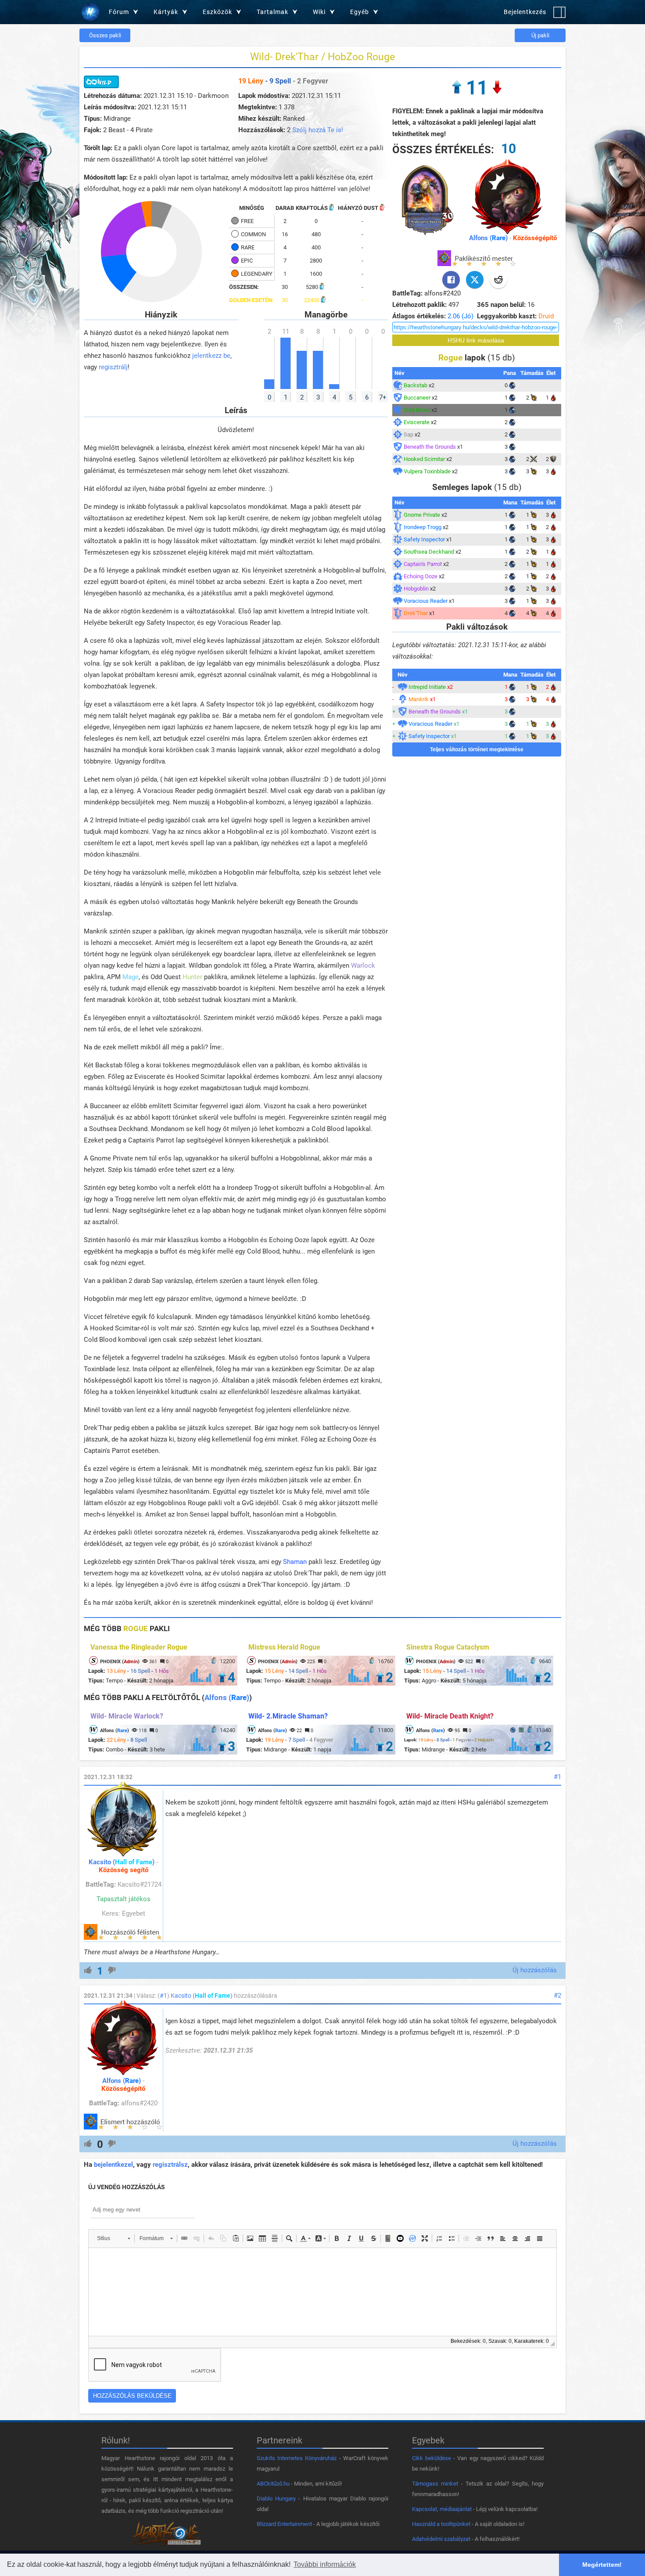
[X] (475, 280)
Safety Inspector (424, 539)
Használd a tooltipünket (441, 2524)
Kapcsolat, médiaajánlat (442, 2509)
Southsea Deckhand (429, 552)
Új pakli (540, 35)
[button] (113, 2238)
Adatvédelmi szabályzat (441, 2539)
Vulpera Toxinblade (427, 471)
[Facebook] (451, 280)
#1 (557, 1777)
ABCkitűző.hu (273, 2484)
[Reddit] (498, 280)
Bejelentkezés (525, 12)
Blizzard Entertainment (284, 2524)
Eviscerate (417, 422)
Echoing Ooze (421, 576)
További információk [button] (325, 2564)
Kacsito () (122, 1862)
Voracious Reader (426, 601)
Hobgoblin (416, 589)
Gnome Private (422, 515)
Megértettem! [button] (602, 2565)
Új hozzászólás (535, 1970)
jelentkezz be (211, 356)
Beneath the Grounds (430, 447)
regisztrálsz (170, 2165)
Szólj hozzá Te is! (318, 130)
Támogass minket (435, 2484)
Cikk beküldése (432, 2458)
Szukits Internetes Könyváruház (297, 2458)
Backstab (416, 385)
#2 (557, 1996)
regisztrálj (113, 367)
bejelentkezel (113, 2165)
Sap (408, 434)
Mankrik (419, 699)
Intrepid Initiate (427, 687)
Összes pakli (105, 35)
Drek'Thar (416, 613)
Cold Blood (417, 410)
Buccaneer (417, 398)
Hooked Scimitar (424, 459)
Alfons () (488, 238)
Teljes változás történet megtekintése (477, 749)
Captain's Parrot (423, 564)
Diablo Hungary (276, 2499)
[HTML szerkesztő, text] (322, 2292)
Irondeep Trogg (423, 527)
